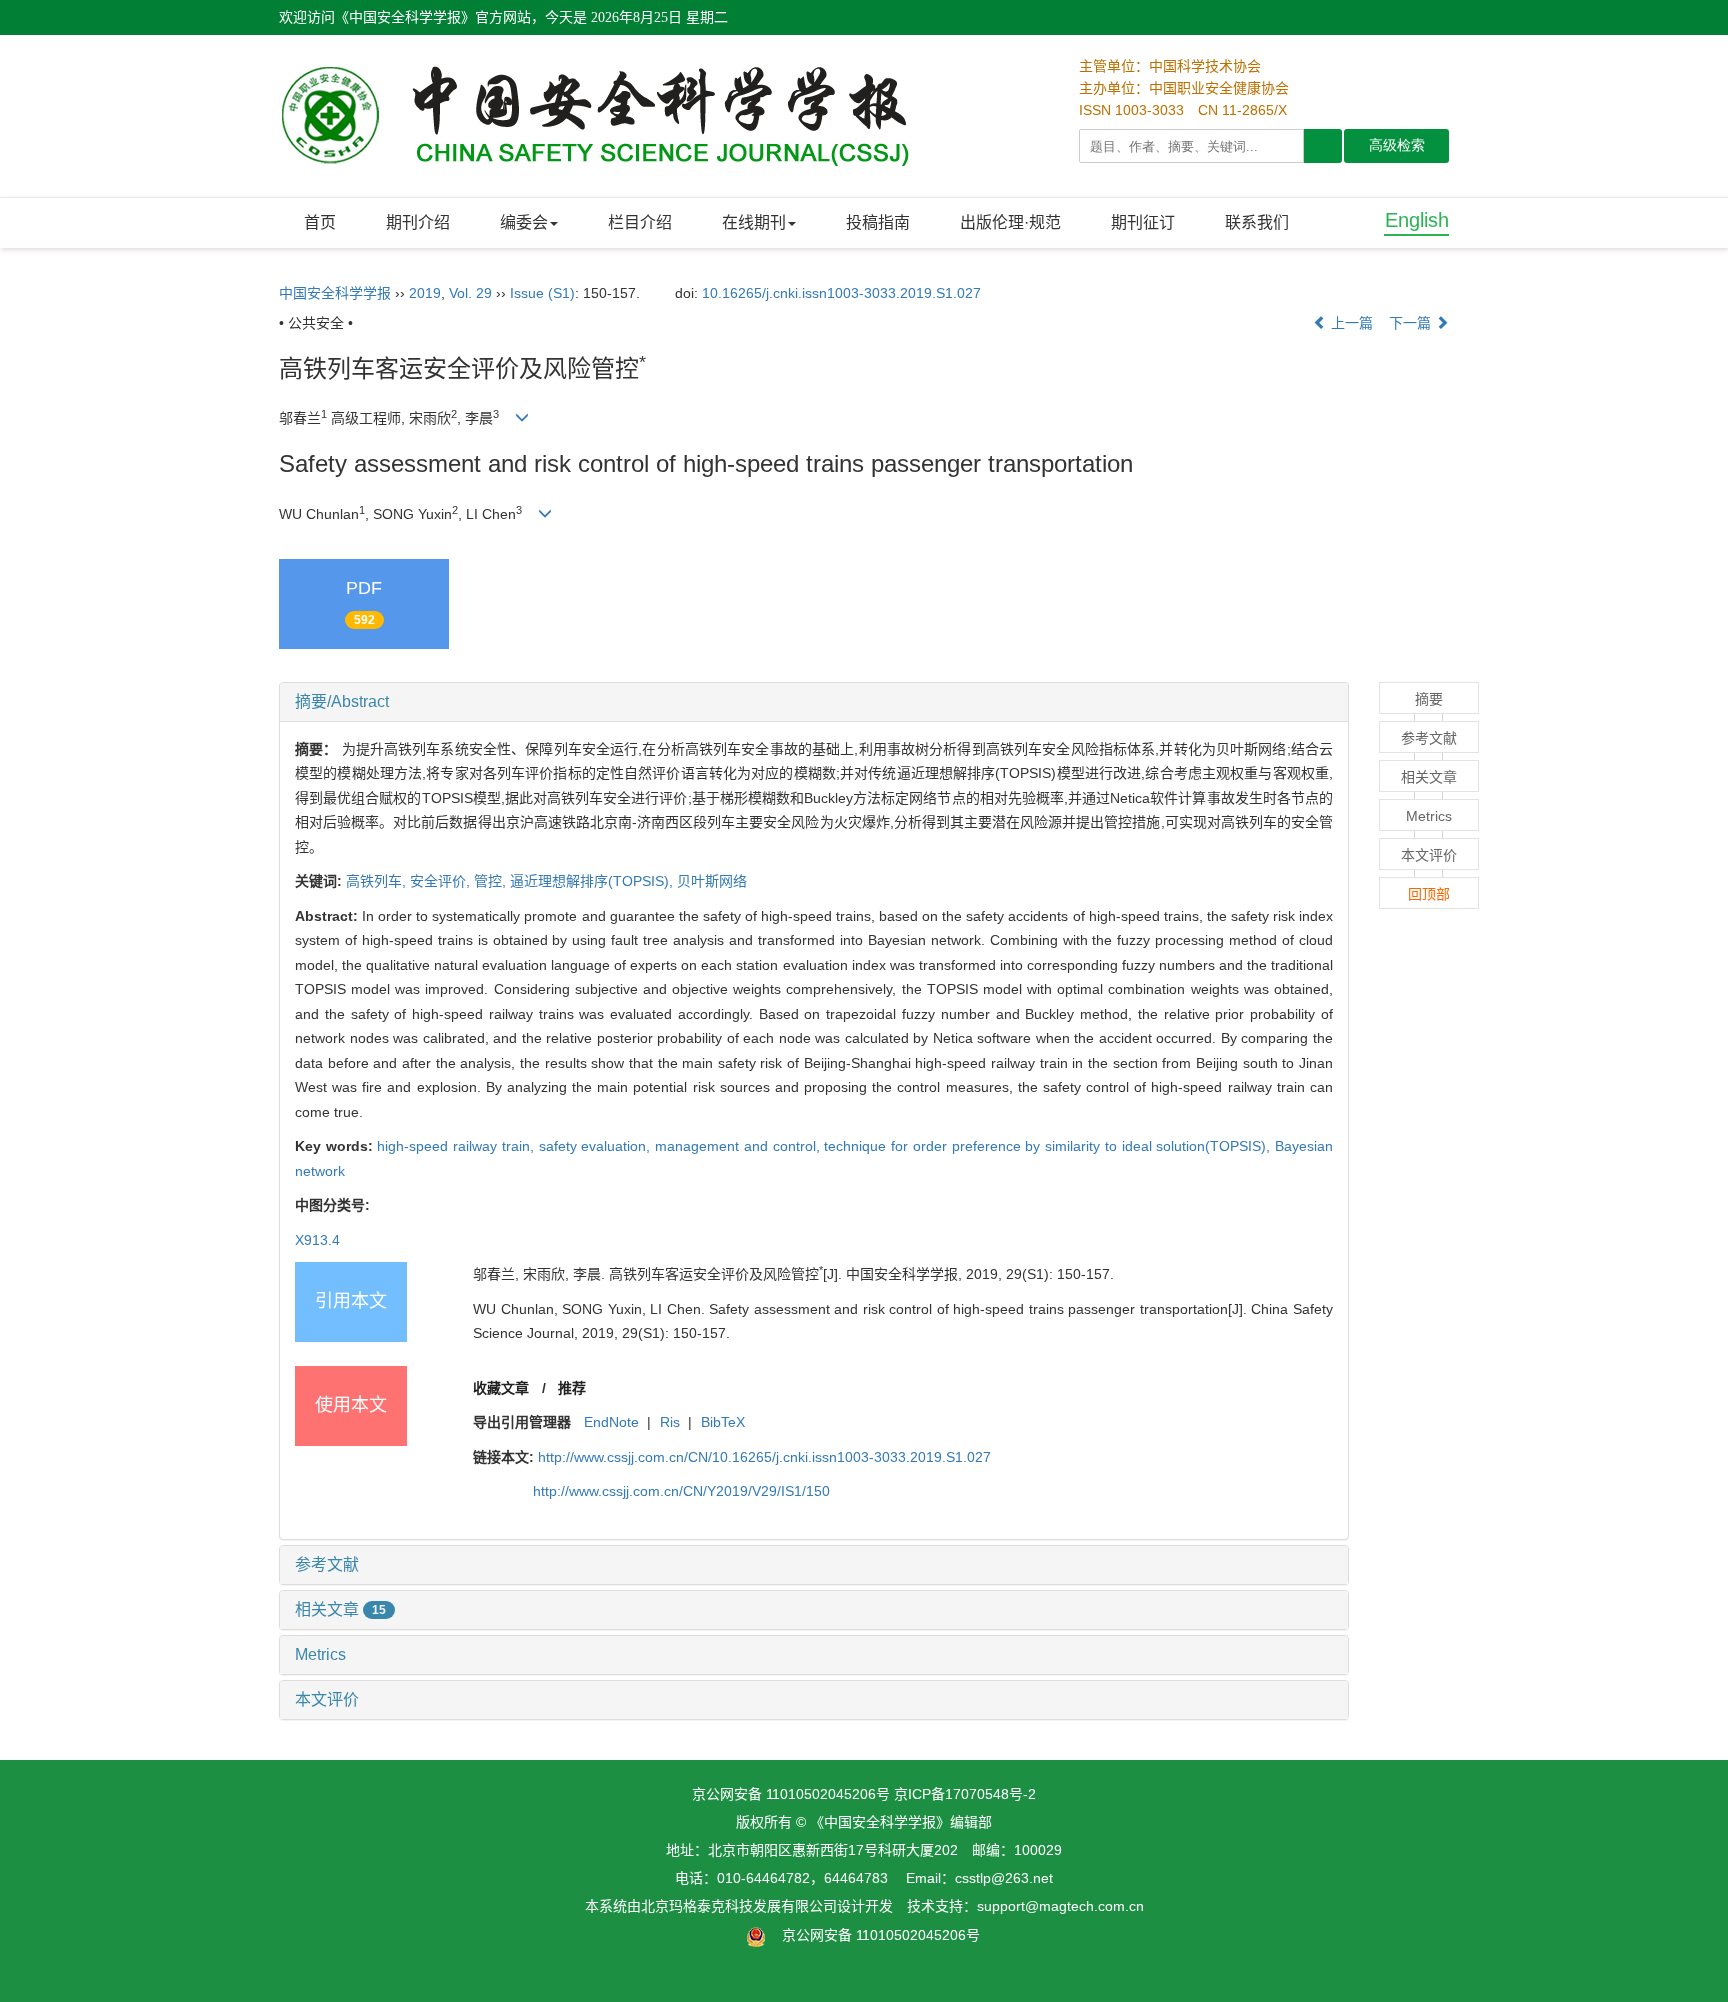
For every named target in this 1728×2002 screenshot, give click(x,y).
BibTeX (723, 1422)
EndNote (611, 1422)
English (1417, 220)
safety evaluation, (597, 1146)
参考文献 (327, 1564)
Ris (670, 1422)
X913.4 (317, 1240)
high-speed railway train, (457, 1146)
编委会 (524, 222)
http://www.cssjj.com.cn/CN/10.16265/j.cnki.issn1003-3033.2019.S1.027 (764, 1457)
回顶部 (1429, 894)
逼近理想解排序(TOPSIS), (593, 881)
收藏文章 (501, 1388)
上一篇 (1350, 323)
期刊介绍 (418, 222)
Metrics (320, 1654)
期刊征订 (1143, 222)
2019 (425, 293)
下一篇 (1412, 323)
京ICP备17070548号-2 (965, 1794)
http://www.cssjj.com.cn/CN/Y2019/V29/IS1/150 (681, 1491)
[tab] (814, 702)
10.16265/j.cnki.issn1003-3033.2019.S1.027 (841, 293)
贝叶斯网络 (712, 881)
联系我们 (1257, 222)
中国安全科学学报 (335, 293)
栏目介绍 (640, 222)
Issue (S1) (542, 293)
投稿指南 (878, 222)
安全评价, (442, 881)
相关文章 (340, 1609)
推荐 (572, 1388)
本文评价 (327, 1699)
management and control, (739, 1146)
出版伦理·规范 (1010, 222)
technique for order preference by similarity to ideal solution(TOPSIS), (1049, 1146)
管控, (492, 881)
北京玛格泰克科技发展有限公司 (739, 1906)
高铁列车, (378, 881)
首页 (320, 222)
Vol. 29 (470, 293)
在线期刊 (754, 222)
